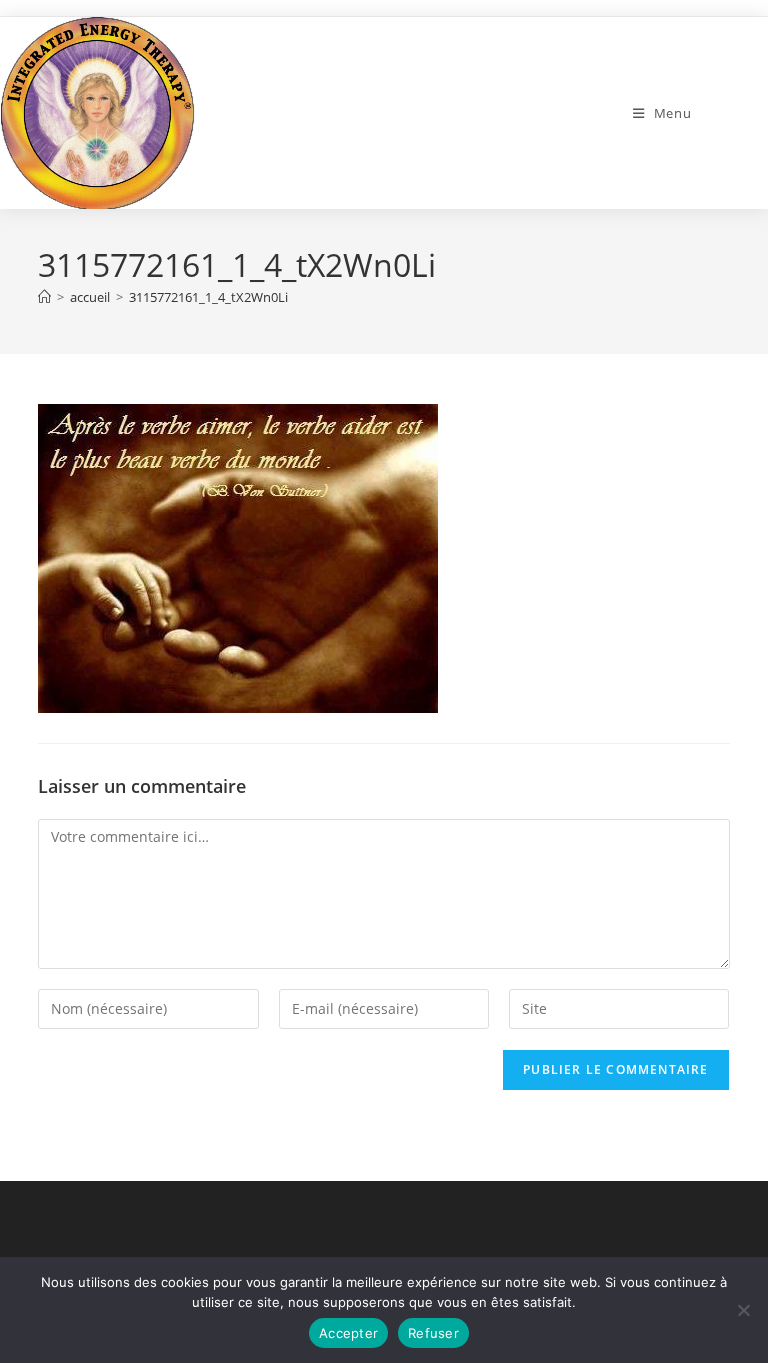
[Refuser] (743, 1310)
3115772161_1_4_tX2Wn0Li (208, 297)
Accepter (348, 1333)
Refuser (433, 1333)
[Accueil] (44, 297)
